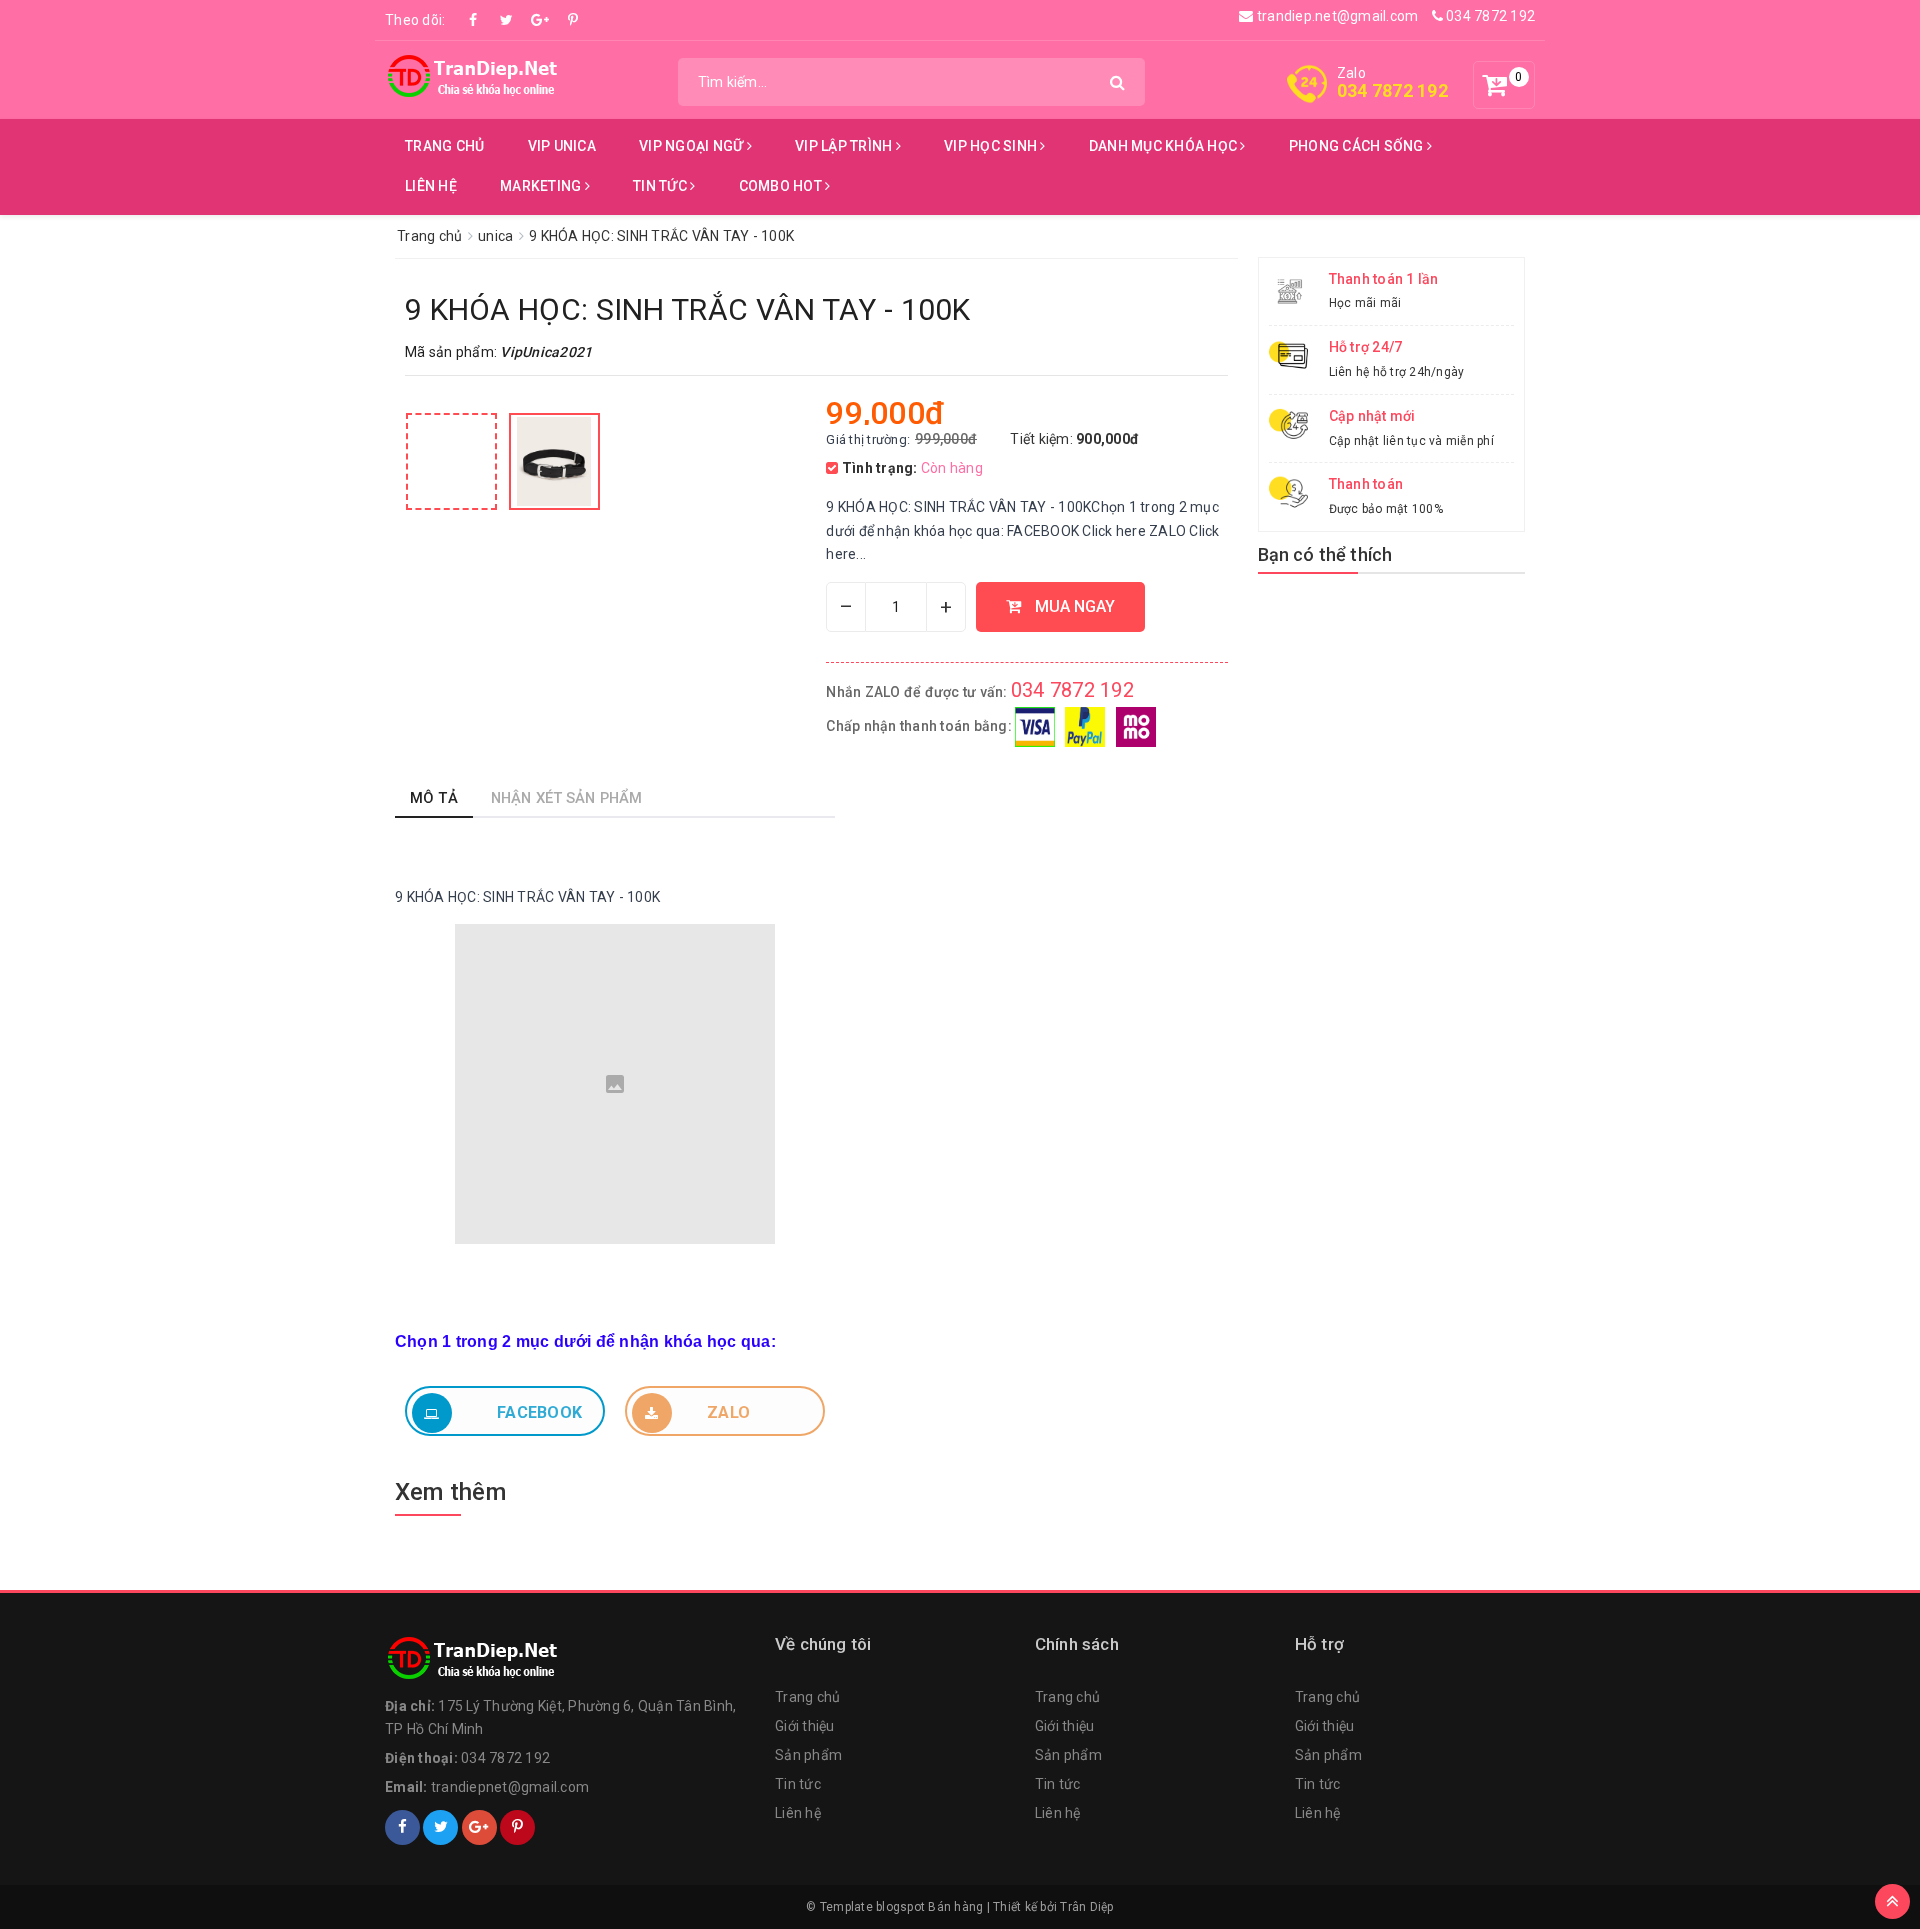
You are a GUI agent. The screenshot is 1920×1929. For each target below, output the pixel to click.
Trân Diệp (1086, 1907)
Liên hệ (431, 186)
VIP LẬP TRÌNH (845, 146)
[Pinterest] (573, 20)
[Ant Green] (570, 1659)
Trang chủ (444, 146)
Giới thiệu (805, 1726)
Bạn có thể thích (1325, 554)
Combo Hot (782, 186)
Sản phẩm (808, 1755)
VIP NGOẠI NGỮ (693, 146)
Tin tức (661, 186)
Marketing (542, 186)
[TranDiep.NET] (475, 76)
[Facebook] (474, 20)
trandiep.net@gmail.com (1336, 16)
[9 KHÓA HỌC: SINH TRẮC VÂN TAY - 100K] (451, 461)
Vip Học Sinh (992, 146)
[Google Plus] (540, 20)
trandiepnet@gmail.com (510, 1787)
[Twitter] (507, 20)
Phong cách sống (1358, 146)
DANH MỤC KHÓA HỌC (1165, 146)
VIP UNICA (562, 146)
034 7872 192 (1489, 16)
